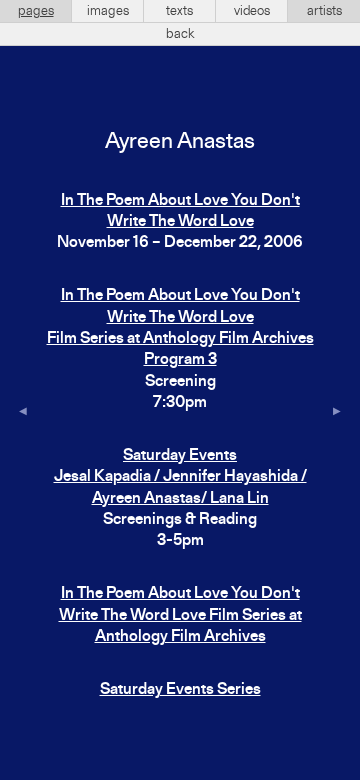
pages (36, 11)
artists (324, 11)
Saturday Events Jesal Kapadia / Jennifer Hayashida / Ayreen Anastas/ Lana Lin (180, 477)
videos (252, 11)
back (180, 34)
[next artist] (337, 413)
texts (179, 11)
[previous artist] (23, 413)
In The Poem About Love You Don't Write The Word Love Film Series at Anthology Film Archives (180, 615)
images (108, 11)
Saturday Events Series (180, 690)
